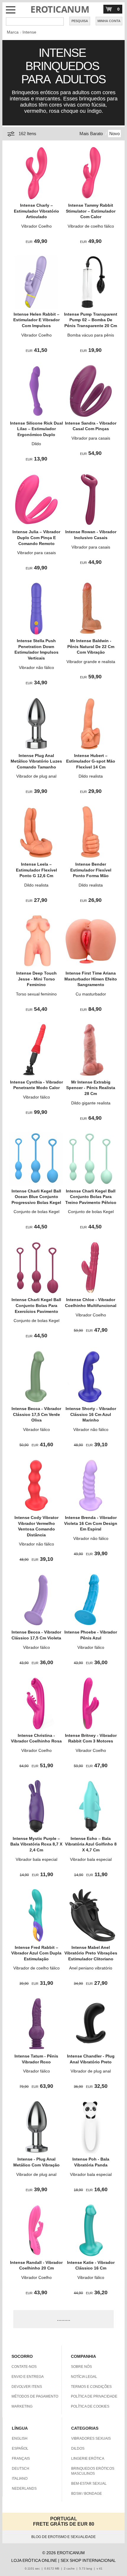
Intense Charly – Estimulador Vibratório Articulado (36, 211)
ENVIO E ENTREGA (28, 2377)
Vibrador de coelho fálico (91, 226)
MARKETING (22, 2406)
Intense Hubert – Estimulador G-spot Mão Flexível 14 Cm (91, 761)
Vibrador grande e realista (91, 662)
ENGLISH (20, 2438)
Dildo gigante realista (91, 1103)
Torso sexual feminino (36, 994)
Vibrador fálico (36, 1097)
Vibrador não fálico (36, 667)
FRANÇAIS (21, 2459)
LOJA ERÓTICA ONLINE (34, 2560)
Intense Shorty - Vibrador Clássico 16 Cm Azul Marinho (91, 1414)
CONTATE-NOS (24, 2367)
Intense (29, 32)
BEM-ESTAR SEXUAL (89, 2484)
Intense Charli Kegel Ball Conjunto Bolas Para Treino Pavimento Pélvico (91, 1197)
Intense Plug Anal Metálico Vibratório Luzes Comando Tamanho (36, 761)
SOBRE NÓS (81, 2367)
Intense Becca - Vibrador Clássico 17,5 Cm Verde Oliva (36, 1414)
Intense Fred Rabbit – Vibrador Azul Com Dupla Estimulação (36, 1953)
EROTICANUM (60, 9)
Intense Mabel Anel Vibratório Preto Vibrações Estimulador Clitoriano (91, 1953)
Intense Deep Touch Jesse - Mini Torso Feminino (36, 979)
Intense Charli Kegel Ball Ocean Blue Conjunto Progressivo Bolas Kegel (36, 1197)
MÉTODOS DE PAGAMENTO (35, 2396)
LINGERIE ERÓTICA (88, 2459)
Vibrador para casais (91, 438)
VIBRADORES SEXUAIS (91, 2438)
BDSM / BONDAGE (87, 2494)
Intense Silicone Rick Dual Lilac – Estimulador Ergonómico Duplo (36, 429)
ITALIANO (20, 2479)
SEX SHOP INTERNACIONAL (88, 2560)
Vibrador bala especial (36, 1859)
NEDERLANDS (24, 2489)
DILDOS (78, 2449)
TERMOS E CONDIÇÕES (91, 2387)
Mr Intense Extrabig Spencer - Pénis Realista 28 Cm (91, 1088)
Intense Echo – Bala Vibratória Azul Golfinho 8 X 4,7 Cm (91, 1844)
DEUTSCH (21, 2469)
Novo (114, 134)
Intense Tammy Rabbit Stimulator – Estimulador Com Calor (91, 211)
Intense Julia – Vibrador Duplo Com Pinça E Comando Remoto (36, 537)
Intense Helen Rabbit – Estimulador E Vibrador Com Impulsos (36, 320)
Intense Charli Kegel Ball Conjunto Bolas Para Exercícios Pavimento (36, 1305)
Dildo (36, 444)
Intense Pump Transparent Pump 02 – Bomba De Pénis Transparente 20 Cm (91, 320)
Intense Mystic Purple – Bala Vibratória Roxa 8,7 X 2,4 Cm (36, 1844)
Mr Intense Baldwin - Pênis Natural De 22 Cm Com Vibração (91, 646)
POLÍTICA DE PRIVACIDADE (94, 2396)
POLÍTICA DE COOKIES (90, 2406)
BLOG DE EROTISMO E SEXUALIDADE (63, 2537)
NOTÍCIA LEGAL (84, 2377)
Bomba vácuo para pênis (91, 335)
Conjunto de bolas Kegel (36, 1212)
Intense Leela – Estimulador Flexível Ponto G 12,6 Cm (36, 870)
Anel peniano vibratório (91, 1968)
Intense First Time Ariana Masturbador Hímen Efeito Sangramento (91, 979)
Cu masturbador (91, 994)
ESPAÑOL (20, 2449)
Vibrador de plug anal (36, 776)
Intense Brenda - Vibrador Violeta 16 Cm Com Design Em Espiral (91, 1523)
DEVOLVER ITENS (27, 2387)
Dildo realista (91, 776)
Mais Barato (91, 134)
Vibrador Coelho (36, 226)
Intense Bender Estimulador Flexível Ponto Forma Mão (91, 870)
